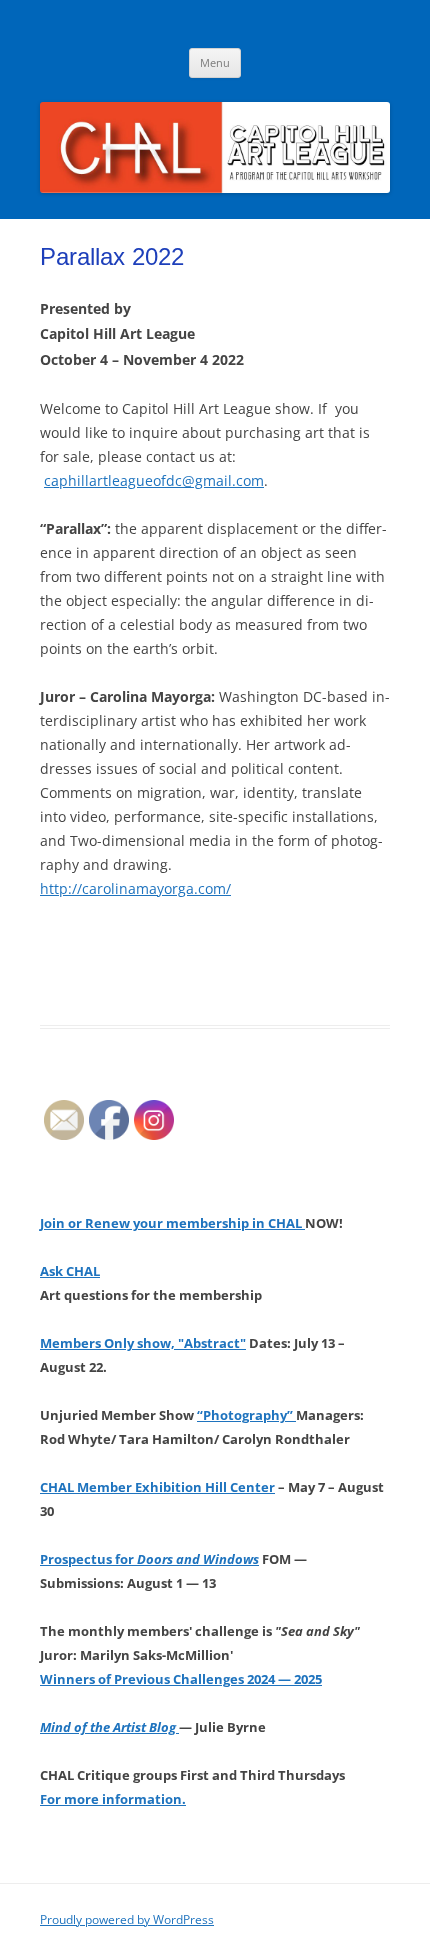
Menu (215, 62)
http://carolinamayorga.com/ (135, 888)
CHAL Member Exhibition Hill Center (157, 1487)
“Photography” (246, 1415)
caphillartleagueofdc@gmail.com (154, 480)
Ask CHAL (70, 1271)
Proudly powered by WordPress (127, 1919)
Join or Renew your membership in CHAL (172, 1223)
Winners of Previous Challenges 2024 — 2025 (181, 1679)
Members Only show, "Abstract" (143, 1343)
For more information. (113, 1799)
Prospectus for (149, 1559)
